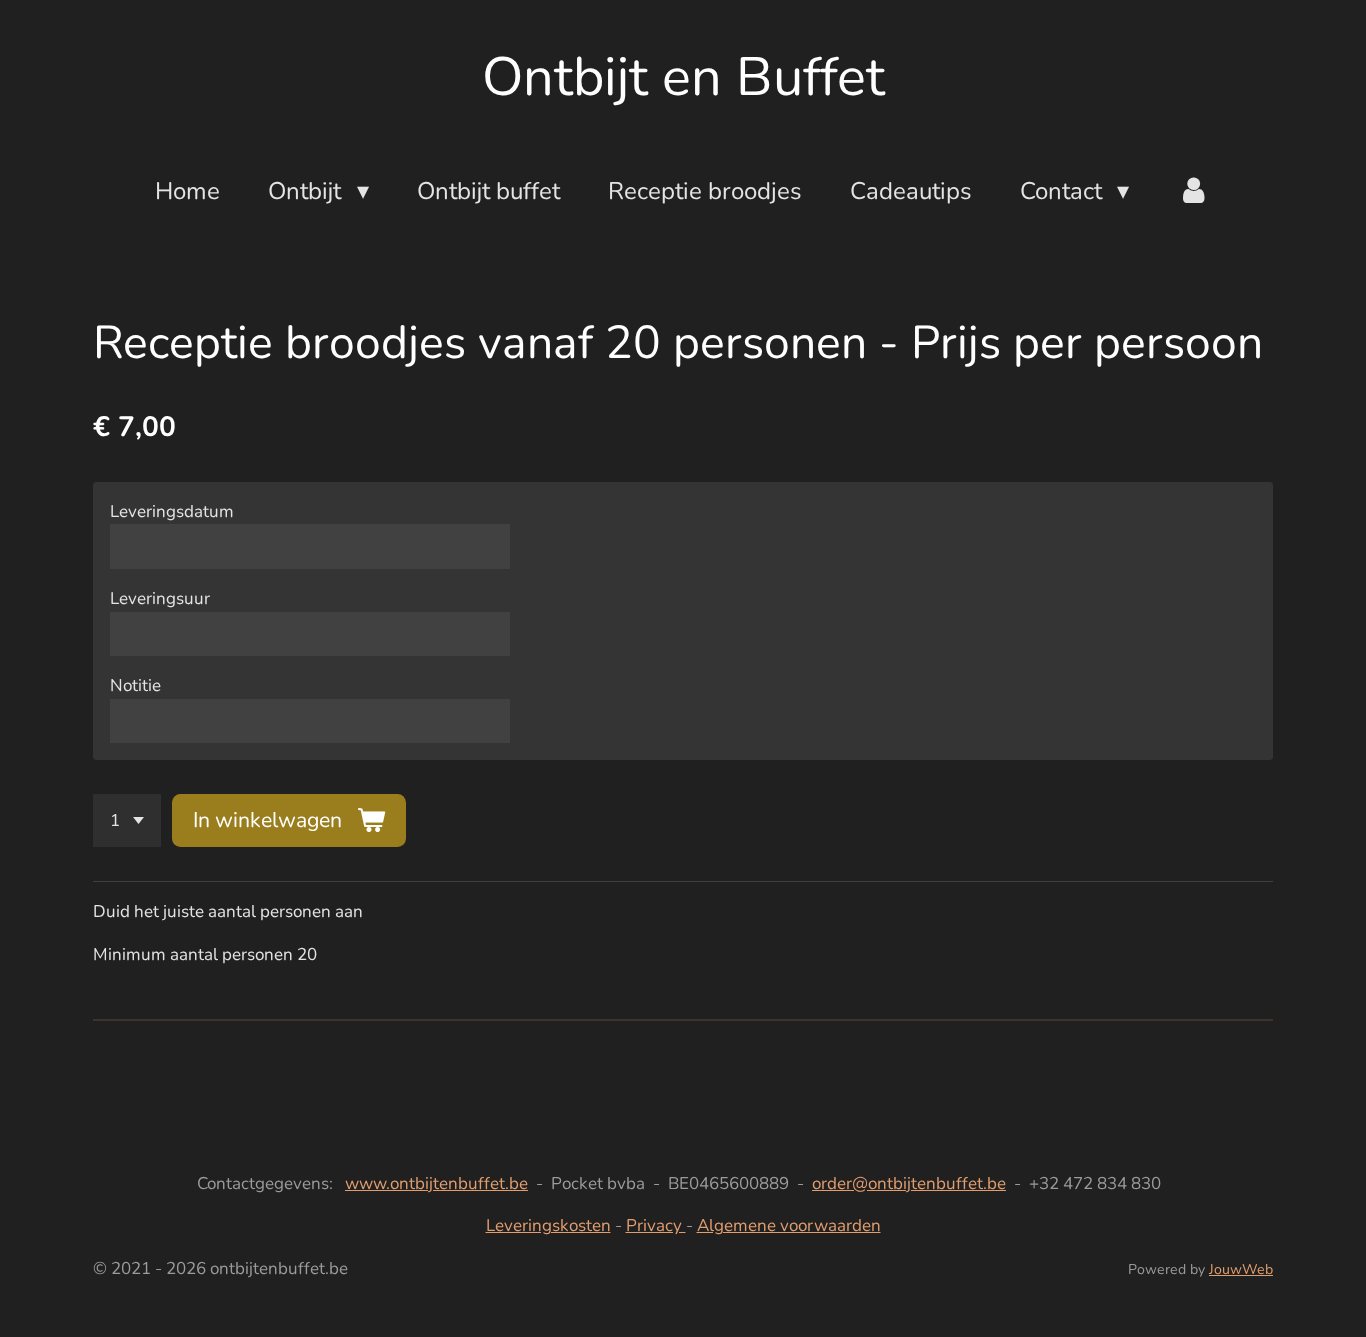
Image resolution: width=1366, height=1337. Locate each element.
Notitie (135, 685)
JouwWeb (1241, 1269)
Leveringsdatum (172, 511)
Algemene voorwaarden (789, 1225)
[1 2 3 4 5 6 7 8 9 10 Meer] (127, 820)
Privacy (656, 1225)
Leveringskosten (548, 1225)
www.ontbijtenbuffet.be (436, 1183)
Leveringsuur (160, 598)
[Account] (1194, 191)
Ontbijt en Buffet (683, 77)
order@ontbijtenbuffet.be (909, 1183)
